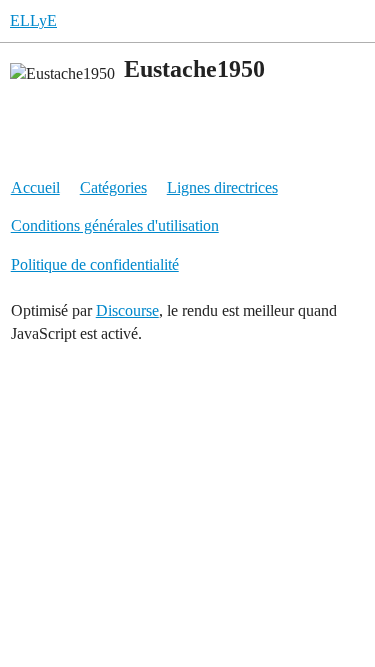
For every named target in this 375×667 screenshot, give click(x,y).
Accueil (35, 187)
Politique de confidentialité (95, 264)
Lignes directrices (222, 187)
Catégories (113, 187)
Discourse (127, 310)
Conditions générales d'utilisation (115, 225)
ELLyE (33, 20)
